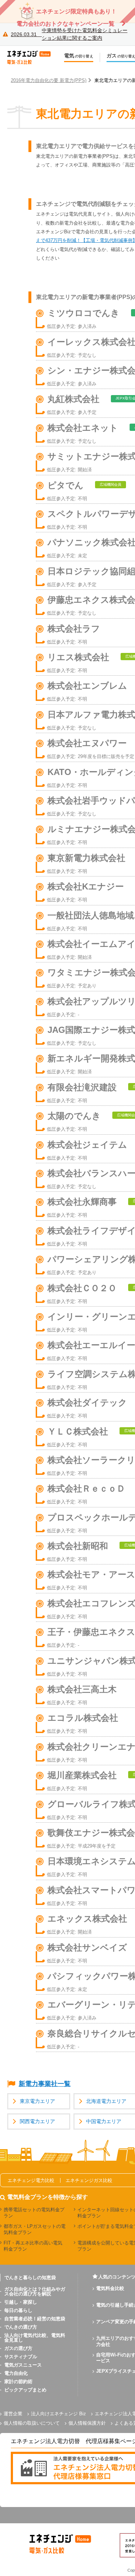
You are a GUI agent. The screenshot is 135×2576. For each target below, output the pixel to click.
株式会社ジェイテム (87, 1145)
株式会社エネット (83, 428)
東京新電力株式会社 (86, 858)
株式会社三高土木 (82, 1689)
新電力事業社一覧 (45, 2084)
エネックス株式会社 (87, 1919)
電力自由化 (16, 2373)
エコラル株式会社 (83, 1718)
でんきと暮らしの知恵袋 (30, 2278)
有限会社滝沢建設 (82, 1087)
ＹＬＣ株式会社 (78, 1431)
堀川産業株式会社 (82, 1775)
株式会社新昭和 (78, 1546)
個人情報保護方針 (87, 2423)
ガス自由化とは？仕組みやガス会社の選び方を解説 (35, 2291)
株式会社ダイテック (87, 1402)
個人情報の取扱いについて (32, 2423)
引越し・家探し (21, 2302)
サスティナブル (21, 2357)
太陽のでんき (74, 1116)
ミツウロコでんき (84, 313)
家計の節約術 (18, 2382)
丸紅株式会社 (73, 399)
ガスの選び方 (18, 2348)
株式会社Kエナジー (86, 886)
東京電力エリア (37, 2101)
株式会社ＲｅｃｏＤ (86, 1488)
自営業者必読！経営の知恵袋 (35, 2319)
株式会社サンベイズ (87, 1947)
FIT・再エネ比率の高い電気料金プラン (33, 2246)
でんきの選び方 (21, 2327)
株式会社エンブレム (87, 686)
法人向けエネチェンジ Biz (58, 2414)
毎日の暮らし (18, 2310)
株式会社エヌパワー (87, 743)
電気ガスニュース (23, 2365)
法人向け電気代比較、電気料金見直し (35, 2338)
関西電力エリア (37, 2122)
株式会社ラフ (74, 629)
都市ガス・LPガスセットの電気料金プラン (35, 2229)
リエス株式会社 (78, 657)
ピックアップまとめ (25, 2390)
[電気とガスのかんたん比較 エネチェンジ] (32, 57)
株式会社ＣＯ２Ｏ (82, 1288)
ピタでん (66, 485)
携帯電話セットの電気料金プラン (34, 2213)
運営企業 (13, 2414)
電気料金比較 (110, 2288)
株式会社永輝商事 (82, 1202)
